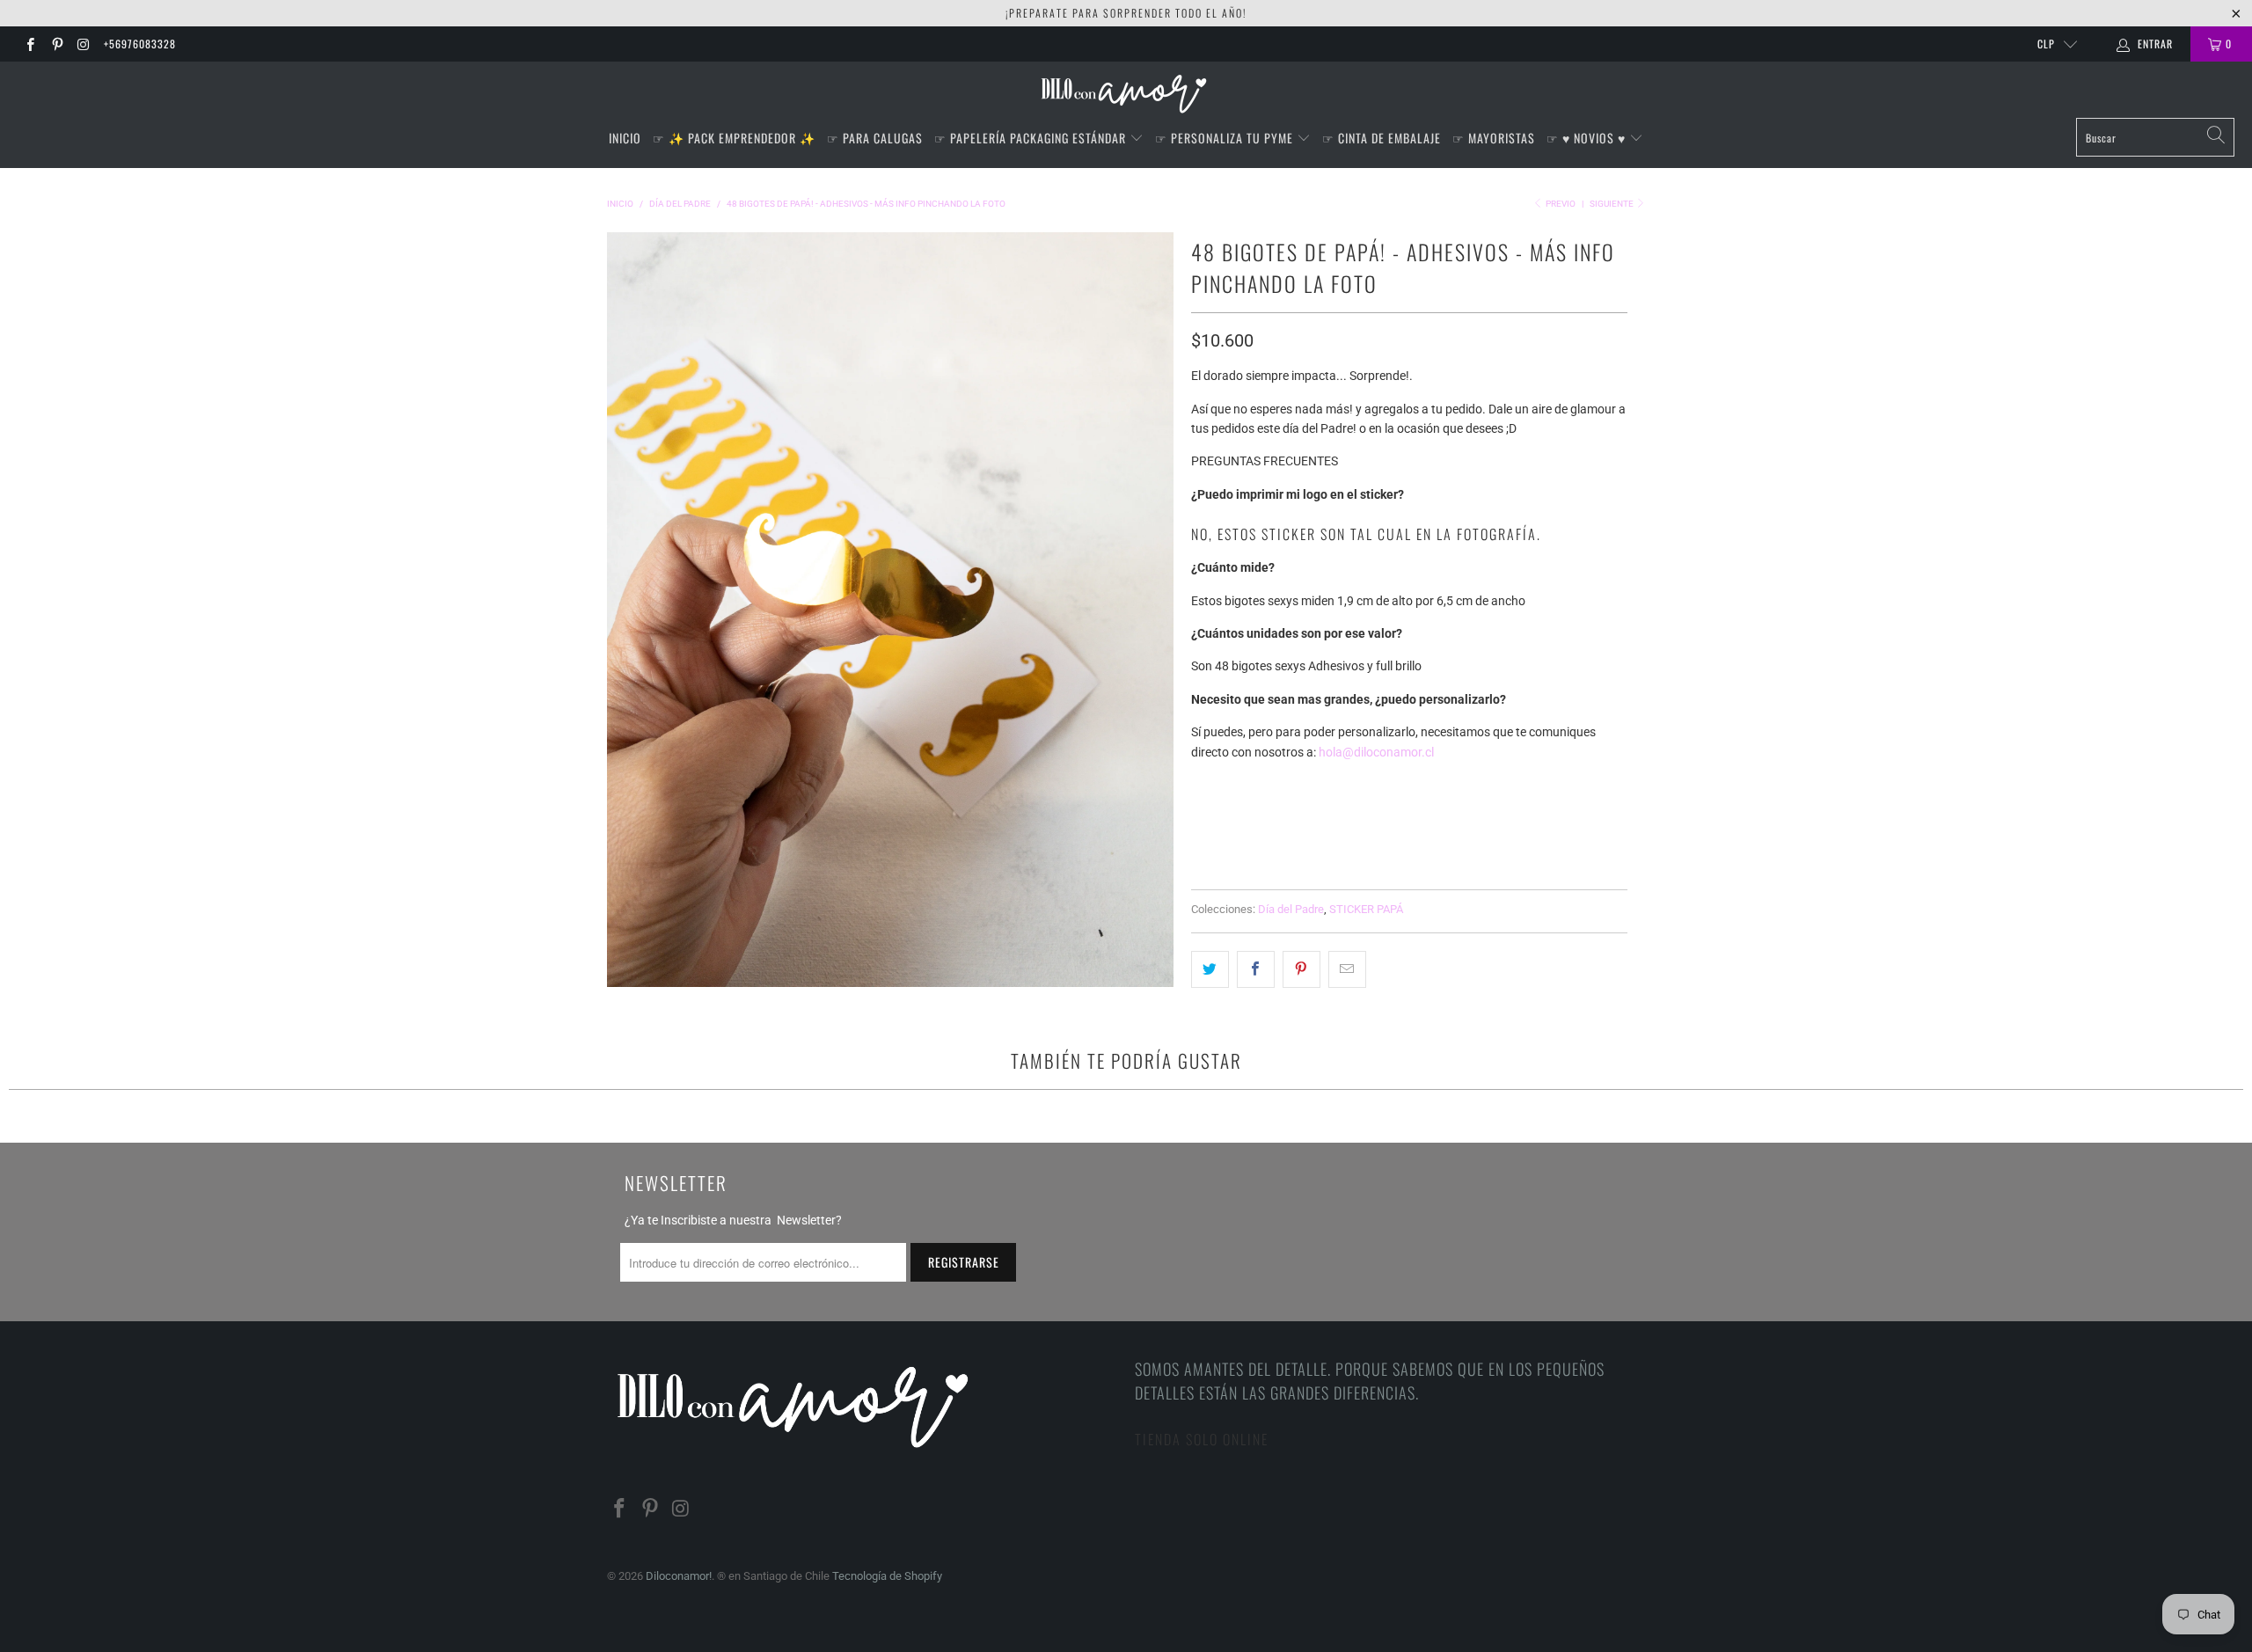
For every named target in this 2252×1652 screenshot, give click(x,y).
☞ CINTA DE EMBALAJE (1382, 138)
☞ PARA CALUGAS (875, 138)
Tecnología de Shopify (887, 1576)
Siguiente (1612, 204)
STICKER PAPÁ (1366, 909)
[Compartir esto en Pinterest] (1301, 969)
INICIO (625, 138)
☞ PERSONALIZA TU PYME (1226, 138)
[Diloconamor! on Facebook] (29, 44)
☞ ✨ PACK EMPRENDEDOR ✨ (734, 138)
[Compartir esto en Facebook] (1256, 969)
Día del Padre (1291, 909)
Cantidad (1219, 818)
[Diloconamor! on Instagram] (83, 44)
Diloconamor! (679, 1576)
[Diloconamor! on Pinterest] (56, 44)
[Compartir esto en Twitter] (1210, 969)
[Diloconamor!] (1126, 94)
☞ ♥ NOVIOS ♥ (1588, 138)
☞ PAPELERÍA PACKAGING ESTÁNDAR (1032, 138)
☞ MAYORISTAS (1494, 138)
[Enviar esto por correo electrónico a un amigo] (1347, 969)
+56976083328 (140, 44)
